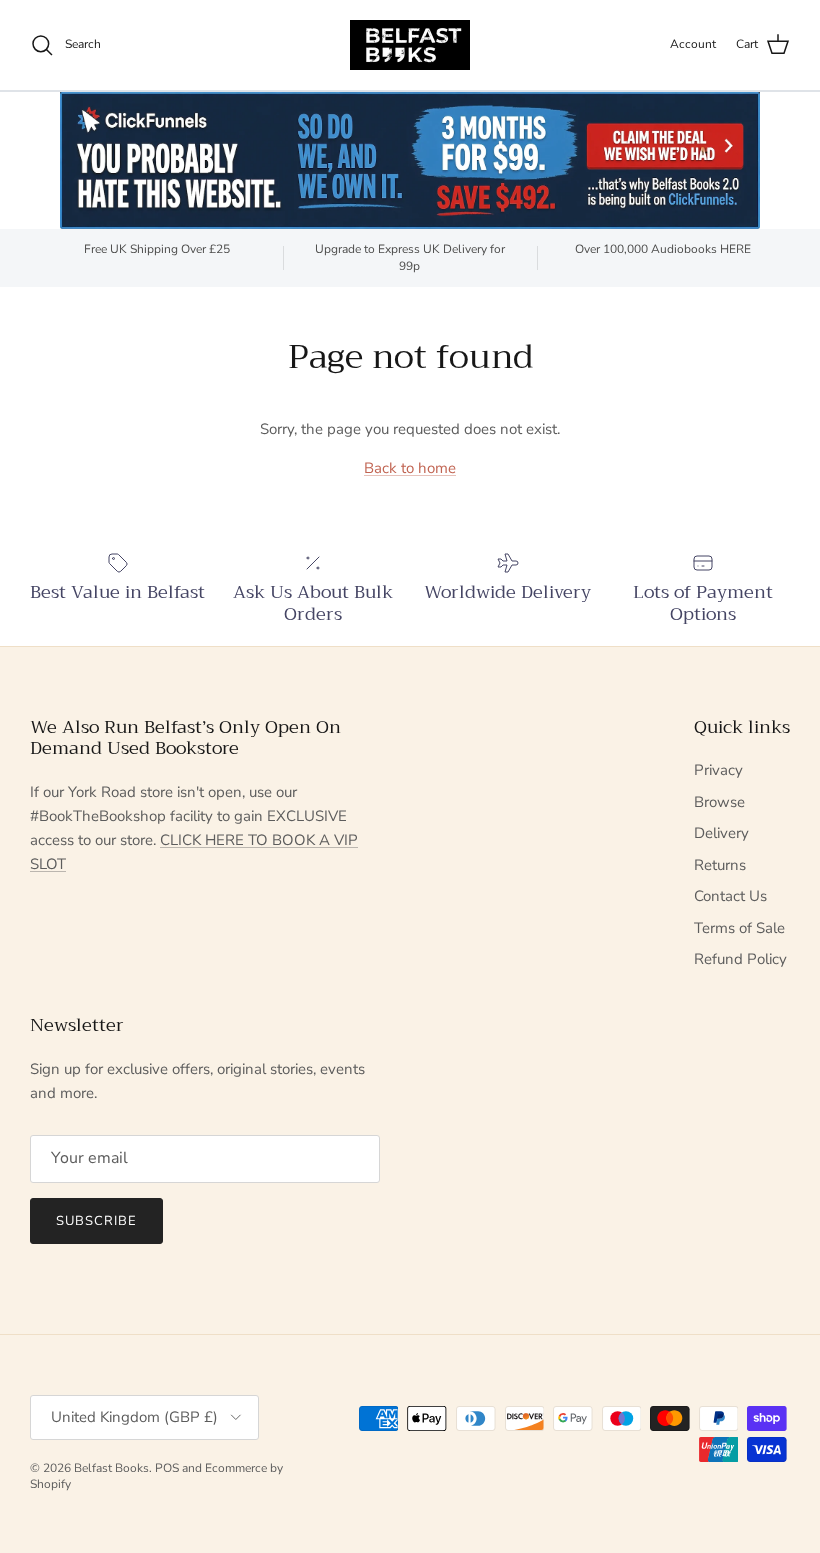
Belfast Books (111, 1468)
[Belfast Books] (410, 45)
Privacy (718, 770)
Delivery (721, 833)
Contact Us (730, 896)
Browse (719, 802)
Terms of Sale (739, 928)
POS (167, 1468)
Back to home (410, 468)
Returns (720, 865)
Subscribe (96, 1221)
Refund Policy (740, 959)
